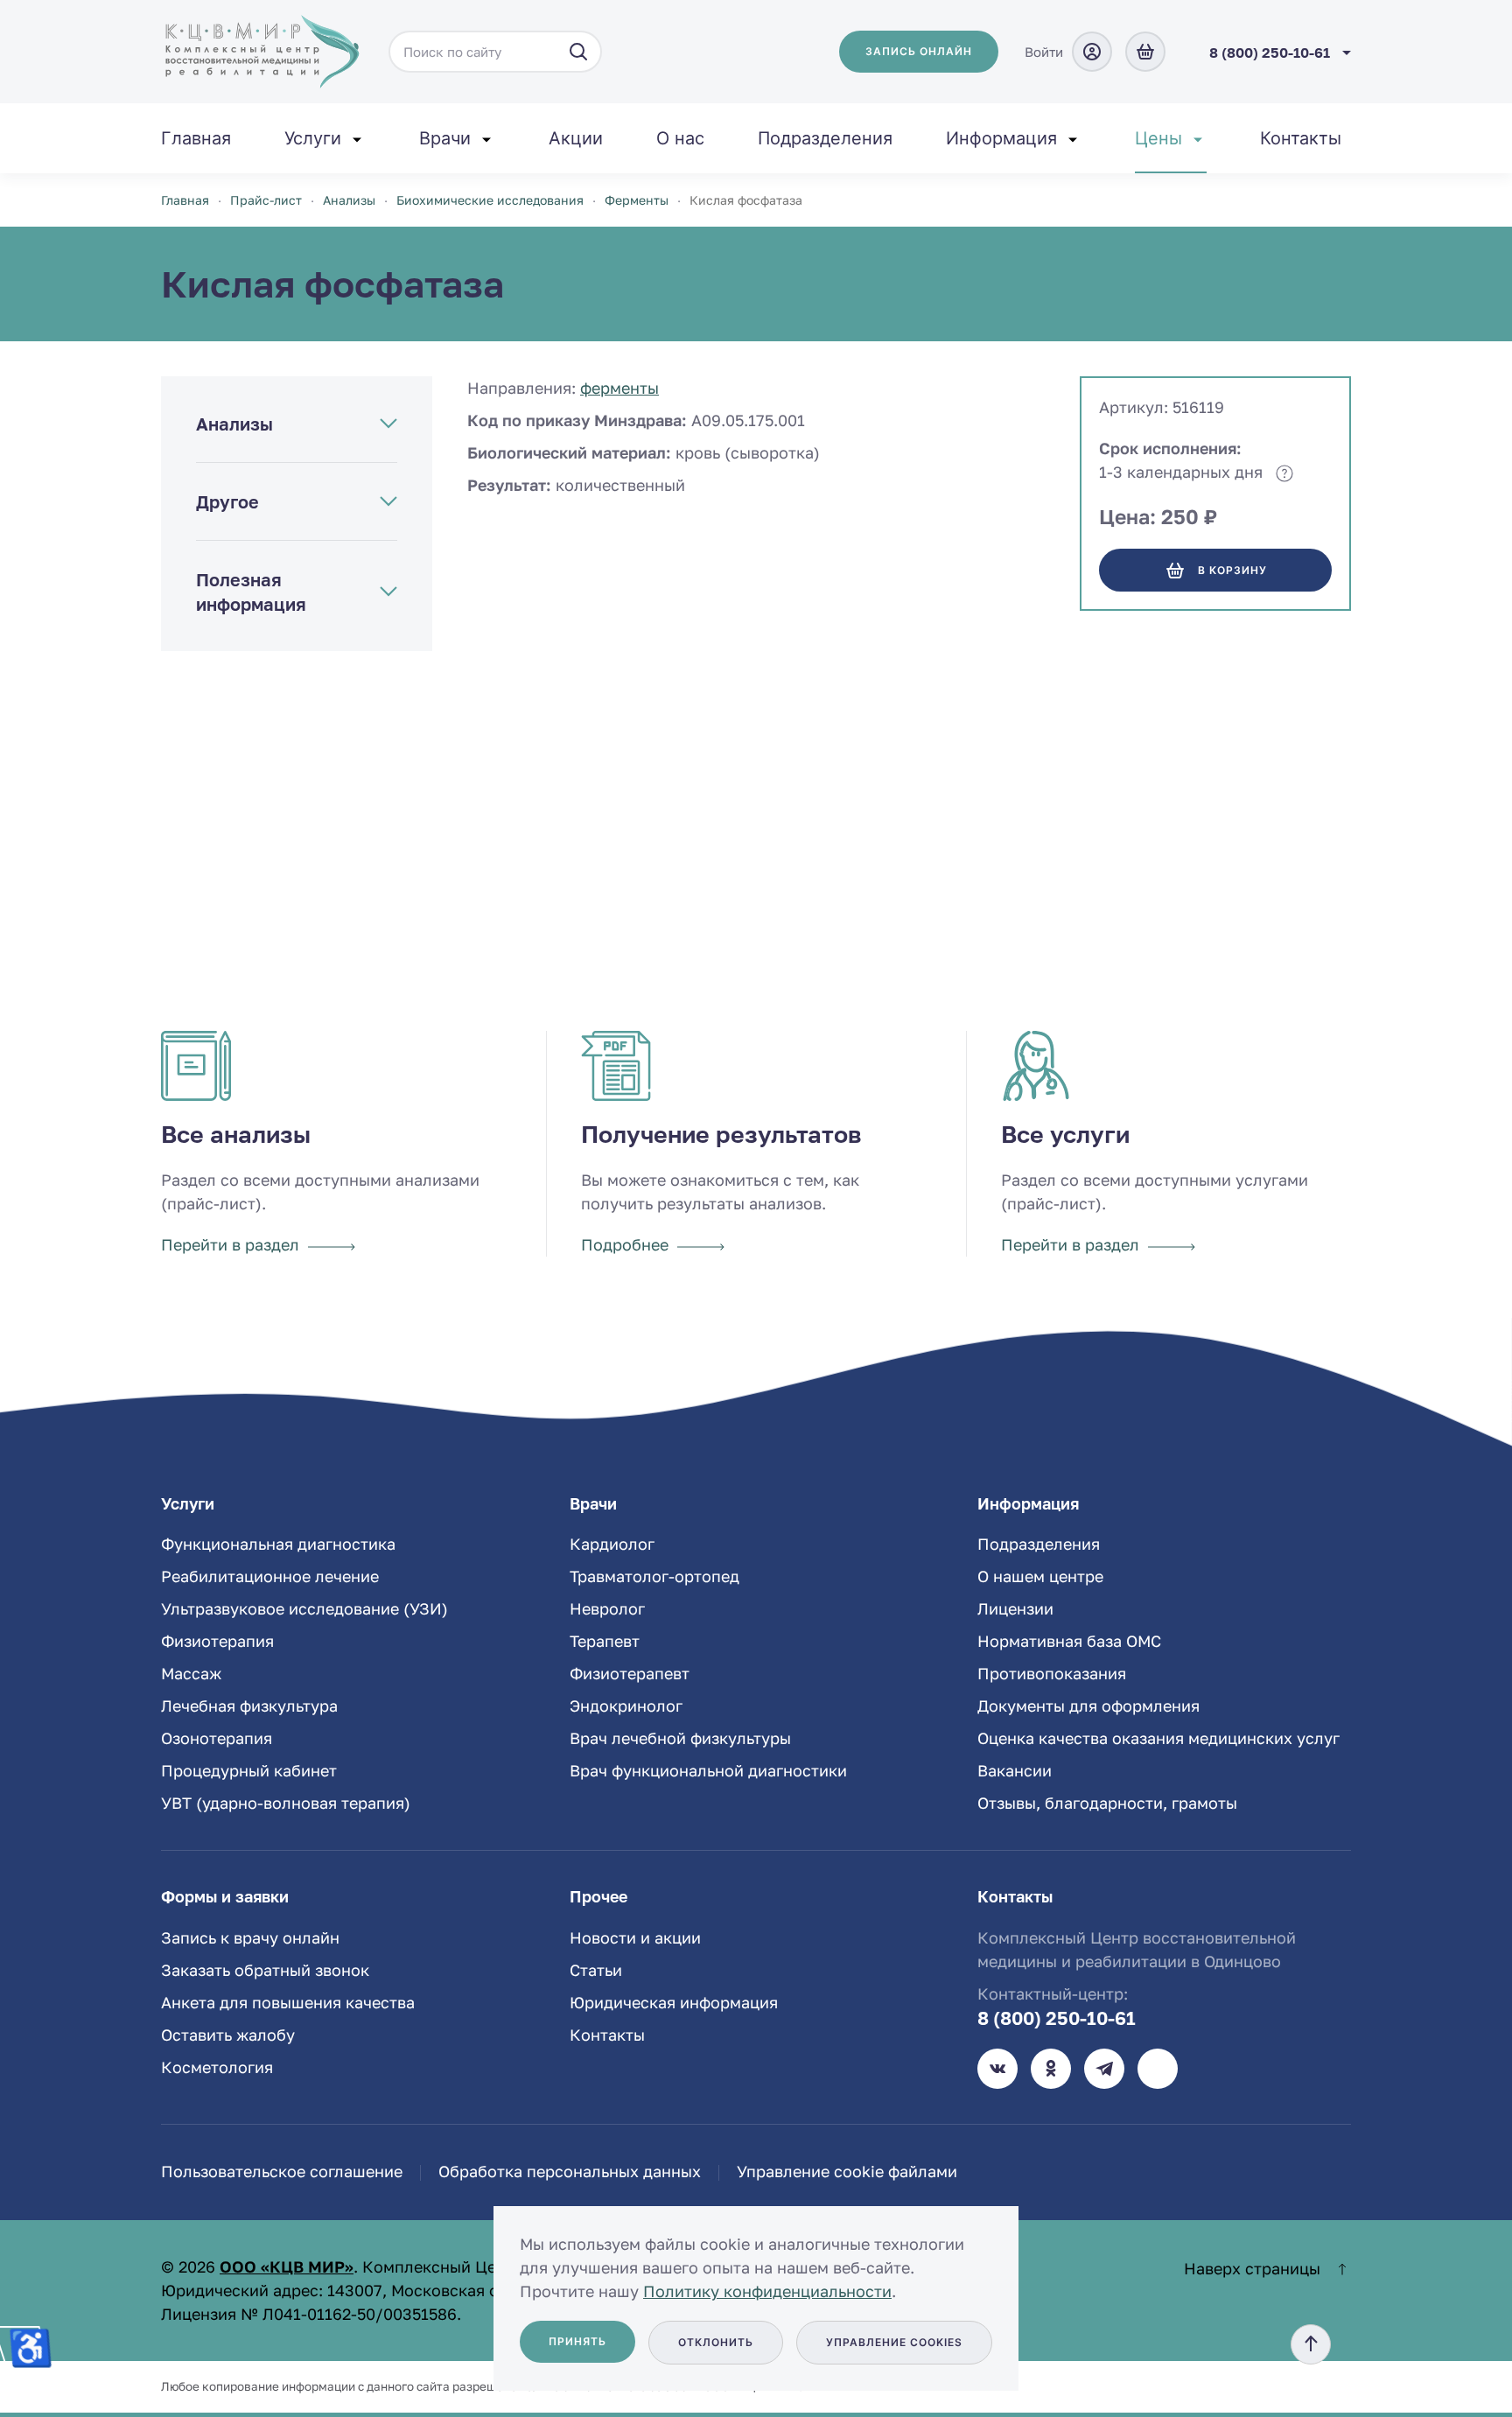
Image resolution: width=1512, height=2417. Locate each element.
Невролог (607, 1608)
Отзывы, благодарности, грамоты (1107, 1803)
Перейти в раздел (230, 1244)
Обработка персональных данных (570, 2171)
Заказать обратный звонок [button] (265, 1970)
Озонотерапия (217, 1738)
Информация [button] (1001, 138)
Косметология (217, 2067)
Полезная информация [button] (251, 592)
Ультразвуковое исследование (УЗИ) (304, 1608)
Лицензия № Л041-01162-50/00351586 (309, 2314)
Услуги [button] (313, 138)
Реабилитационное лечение (270, 1576)
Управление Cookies (894, 2342)
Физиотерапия (217, 1641)
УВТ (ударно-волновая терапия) (286, 1803)
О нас (680, 138)
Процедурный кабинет (249, 1770)
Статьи (596, 1970)
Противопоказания (1052, 1673)
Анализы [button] (234, 424)
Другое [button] (227, 501)
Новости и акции (635, 1937)
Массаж (191, 1673)
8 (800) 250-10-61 (1057, 2018)
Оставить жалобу (228, 2035)
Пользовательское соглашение (282, 2171)
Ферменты (619, 388)
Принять (577, 2341)
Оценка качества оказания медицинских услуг (1158, 1738)
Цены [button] (1158, 138)
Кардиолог (612, 1544)
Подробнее (625, 1244)
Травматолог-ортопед (654, 1576)
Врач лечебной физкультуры (680, 1738)
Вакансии (1015, 1770)
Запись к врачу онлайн (250, 1937)
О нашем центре (1040, 1576)
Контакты (1301, 138)
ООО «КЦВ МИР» (287, 2266)
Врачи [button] (445, 138)
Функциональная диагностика (278, 1544)
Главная (196, 138)
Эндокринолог (626, 1706)
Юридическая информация (674, 2002)
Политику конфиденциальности (767, 2291)
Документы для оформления (1088, 1706)
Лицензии (1015, 1608)
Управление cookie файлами (847, 2171)
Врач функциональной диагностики (708, 1770)
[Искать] (578, 52)
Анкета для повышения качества (288, 2002)
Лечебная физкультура (249, 1706)
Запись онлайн (919, 51)
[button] (1311, 2344)
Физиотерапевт (630, 1673)
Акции (576, 138)
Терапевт (605, 1641)
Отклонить (716, 2342)
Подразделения (825, 138)
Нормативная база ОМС (1069, 1641)
